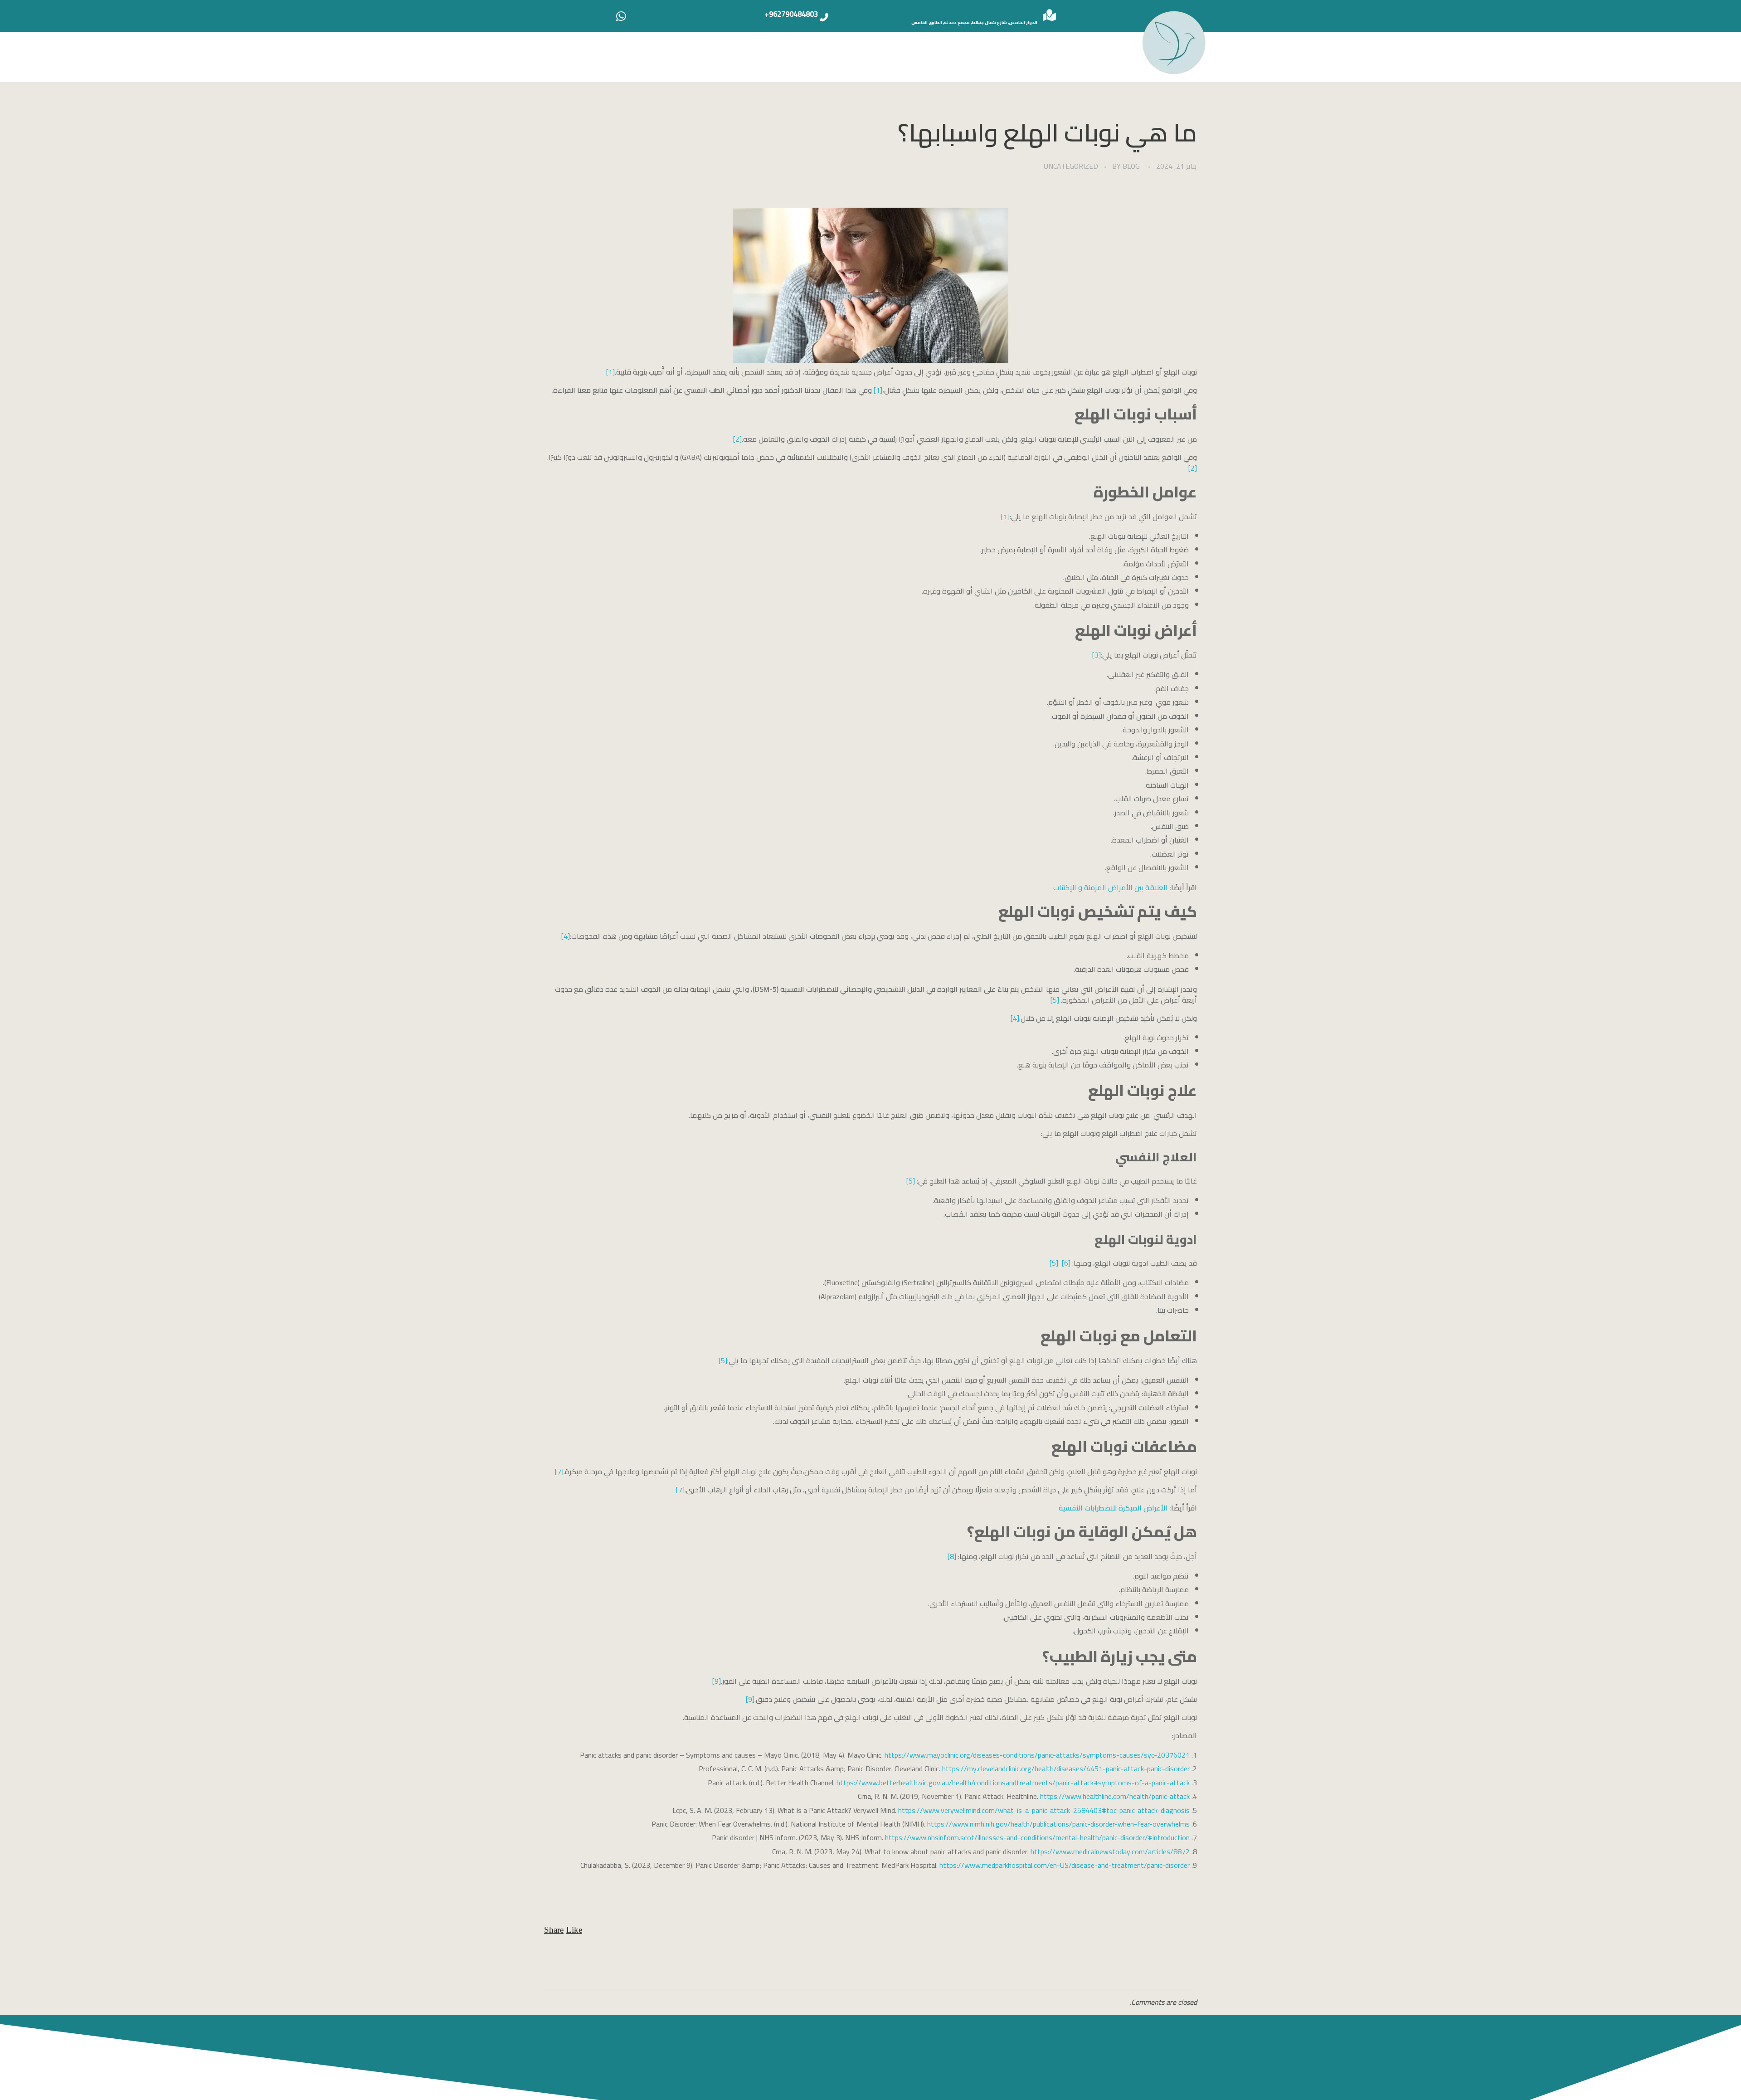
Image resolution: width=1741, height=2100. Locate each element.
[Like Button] (574, 1930)
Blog (1131, 166)
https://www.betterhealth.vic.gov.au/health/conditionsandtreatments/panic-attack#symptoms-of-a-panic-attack (1013, 1783)
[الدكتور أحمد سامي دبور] (1174, 42)
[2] (737, 439)
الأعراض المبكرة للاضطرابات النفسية (1113, 1508)
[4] (566, 936)
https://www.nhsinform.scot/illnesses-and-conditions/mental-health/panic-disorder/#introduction (1037, 1837)
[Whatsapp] (621, 16)
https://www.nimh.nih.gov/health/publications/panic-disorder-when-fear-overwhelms (1058, 1824)
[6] (1066, 1263)
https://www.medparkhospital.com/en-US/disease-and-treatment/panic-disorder (1065, 1865)
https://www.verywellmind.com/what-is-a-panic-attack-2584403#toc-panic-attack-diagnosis (1044, 1810)
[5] (1055, 1000)
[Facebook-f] (1086, 2058)
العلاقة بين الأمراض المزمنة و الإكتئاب (1110, 887)
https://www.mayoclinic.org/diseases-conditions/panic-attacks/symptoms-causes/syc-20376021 (1037, 1755)
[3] (1097, 655)
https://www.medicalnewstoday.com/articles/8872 (1110, 1852)
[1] (610, 372)
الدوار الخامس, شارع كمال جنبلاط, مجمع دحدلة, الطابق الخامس (974, 22)
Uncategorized (1071, 166)
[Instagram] (1018, 2058)
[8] (952, 1556)
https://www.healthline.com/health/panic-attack (1115, 1796)
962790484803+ (791, 14)
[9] (717, 1681)
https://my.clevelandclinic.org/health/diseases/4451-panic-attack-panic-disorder (1066, 1769)
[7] (559, 1471)
